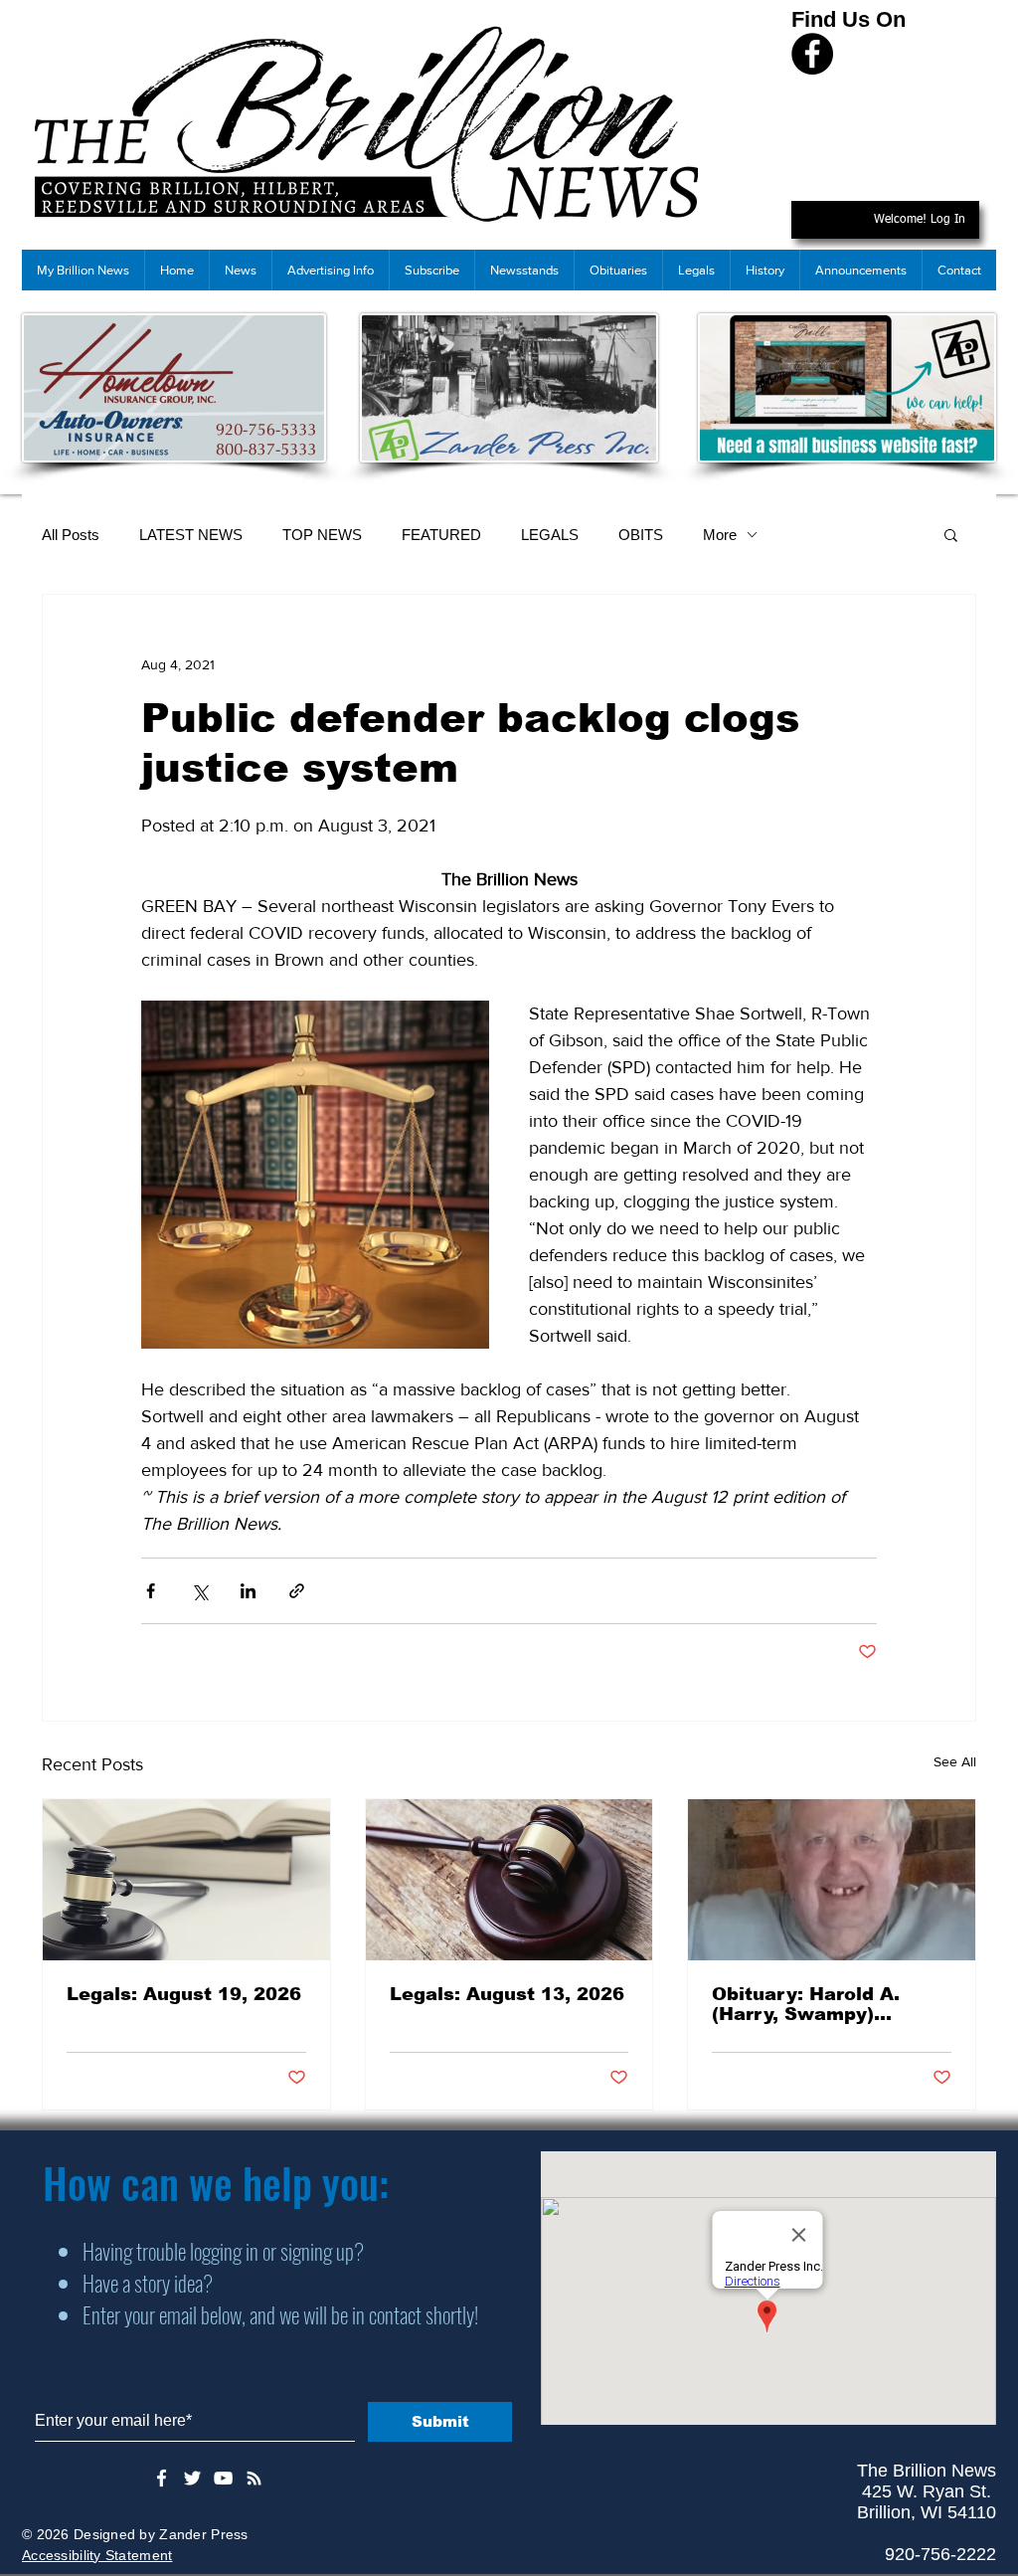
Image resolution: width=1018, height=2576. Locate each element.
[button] (951, 534)
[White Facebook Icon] (162, 2478)
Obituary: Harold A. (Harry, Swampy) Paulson (806, 2004)
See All (955, 1761)
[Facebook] (812, 54)
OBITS (641, 535)
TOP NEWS (322, 535)
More (720, 535)
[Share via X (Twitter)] (199, 1591)
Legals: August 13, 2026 (507, 1994)
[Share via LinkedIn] (248, 1591)
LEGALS (550, 535)
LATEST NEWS (191, 535)
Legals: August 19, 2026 (184, 1994)
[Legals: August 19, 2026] (186, 1880)
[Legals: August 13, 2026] (509, 1880)
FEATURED (441, 535)
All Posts (71, 535)
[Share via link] (297, 1591)
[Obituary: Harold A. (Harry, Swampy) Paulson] (832, 1880)
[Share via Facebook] (151, 1591)
